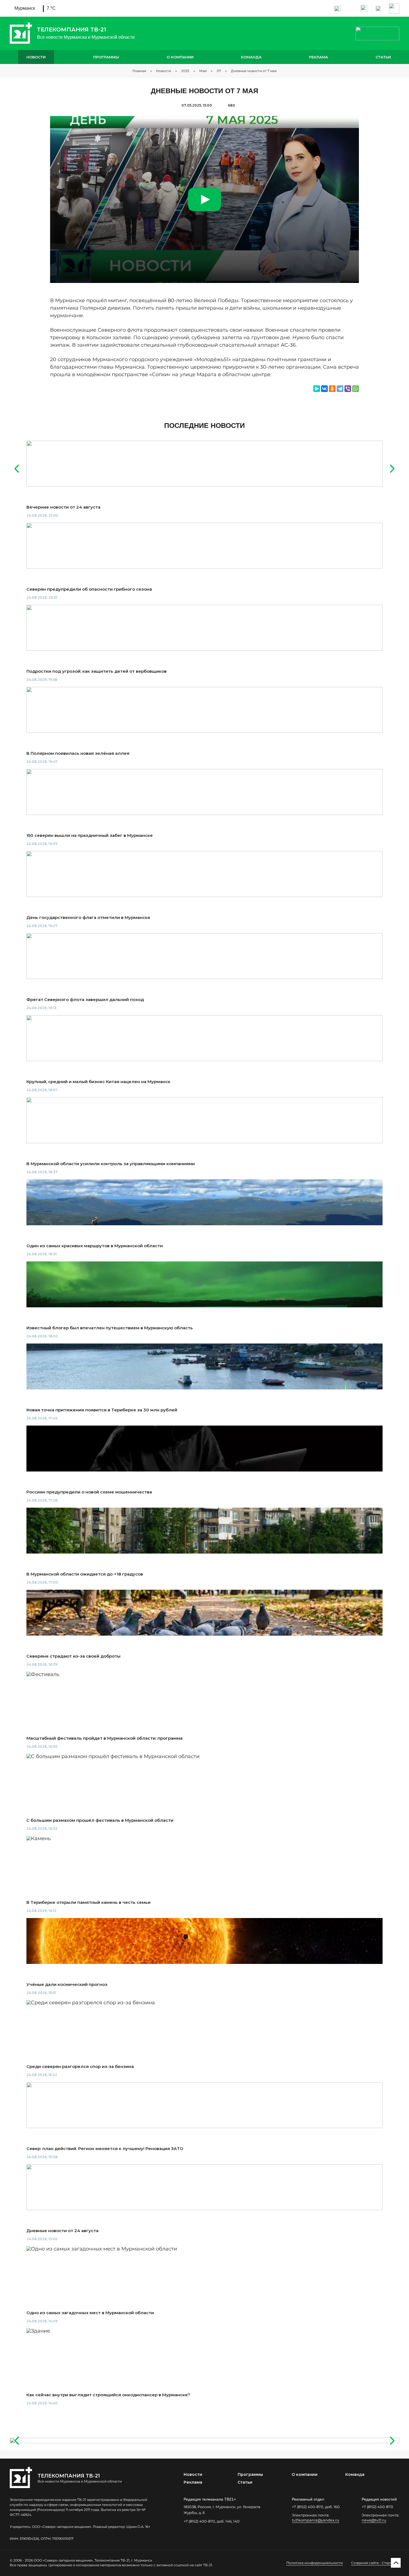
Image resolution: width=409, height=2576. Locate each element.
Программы (106, 57)
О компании (180, 57)
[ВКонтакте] (324, 389)
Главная (139, 71)
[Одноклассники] (332, 389)
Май (203, 71)
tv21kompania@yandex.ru (316, 2520)
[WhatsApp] (356, 389)
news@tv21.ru (374, 2520)
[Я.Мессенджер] (317, 389)
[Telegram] (340, 389)
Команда (251, 57)
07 (219, 71)
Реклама (319, 57)
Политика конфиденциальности (315, 2563)
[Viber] (348, 389)
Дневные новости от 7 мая (254, 71)
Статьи (383, 57)
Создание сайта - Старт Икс (375, 2563)
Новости (36, 57)
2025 (185, 71)
